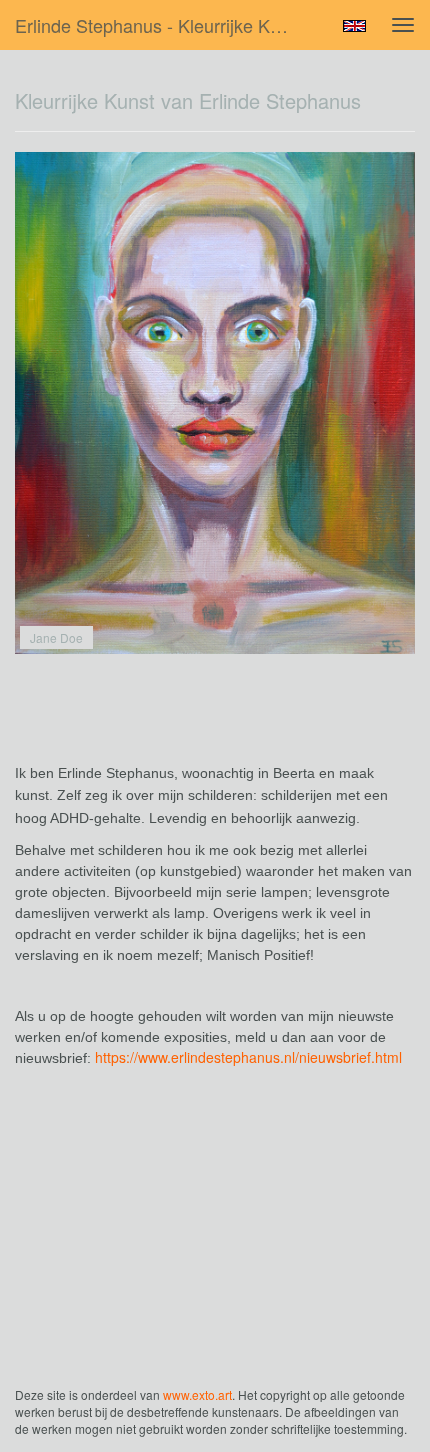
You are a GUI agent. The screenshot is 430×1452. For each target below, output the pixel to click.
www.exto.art (197, 1394)
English (354, 26)
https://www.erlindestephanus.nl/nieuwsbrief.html (248, 1057)
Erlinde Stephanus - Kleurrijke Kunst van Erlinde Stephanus (163, 25)
